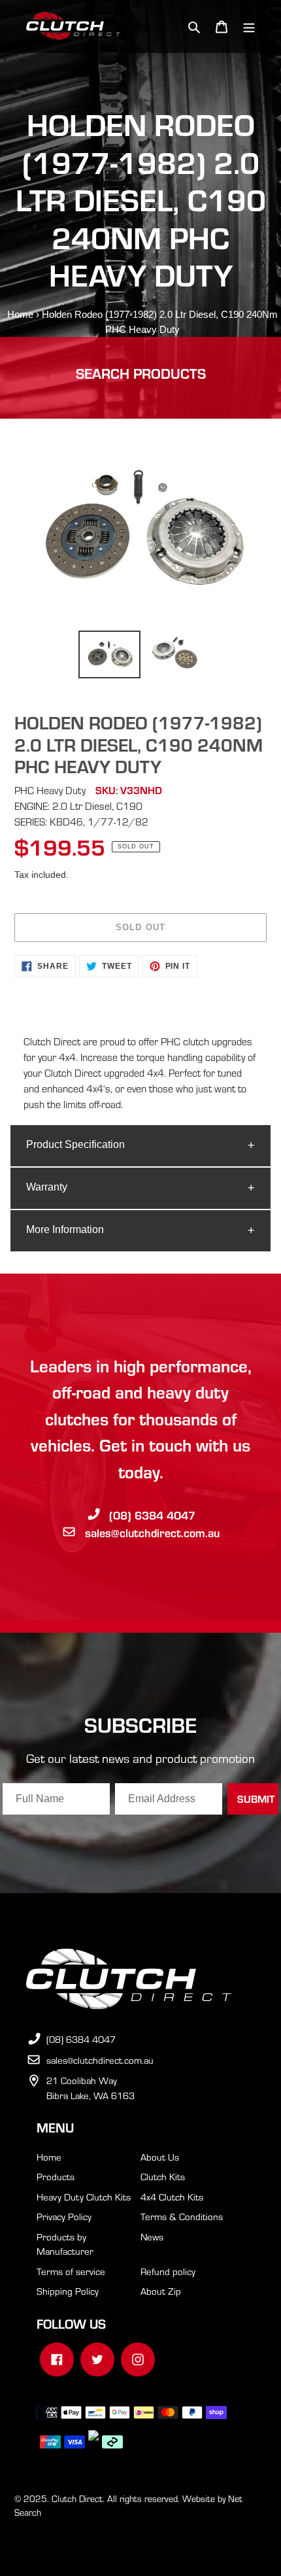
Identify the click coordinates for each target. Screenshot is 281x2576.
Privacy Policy (64, 2216)
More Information (65, 1229)
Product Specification (75, 1144)
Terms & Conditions (182, 2216)
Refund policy (168, 2271)
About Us (160, 2157)
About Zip (161, 2291)
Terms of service (71, 2271)
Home (20, 314)
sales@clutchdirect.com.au (152, 1532)
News (152, 2237)
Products (56, 2176)
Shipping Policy (68, 2291)
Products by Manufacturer (65, 2244)
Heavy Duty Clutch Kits (84, 2197)
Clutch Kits (163, 2176)
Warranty (47, 1187)
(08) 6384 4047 (152, 1515)
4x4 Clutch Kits (172, 2197)
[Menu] (249, 26)
